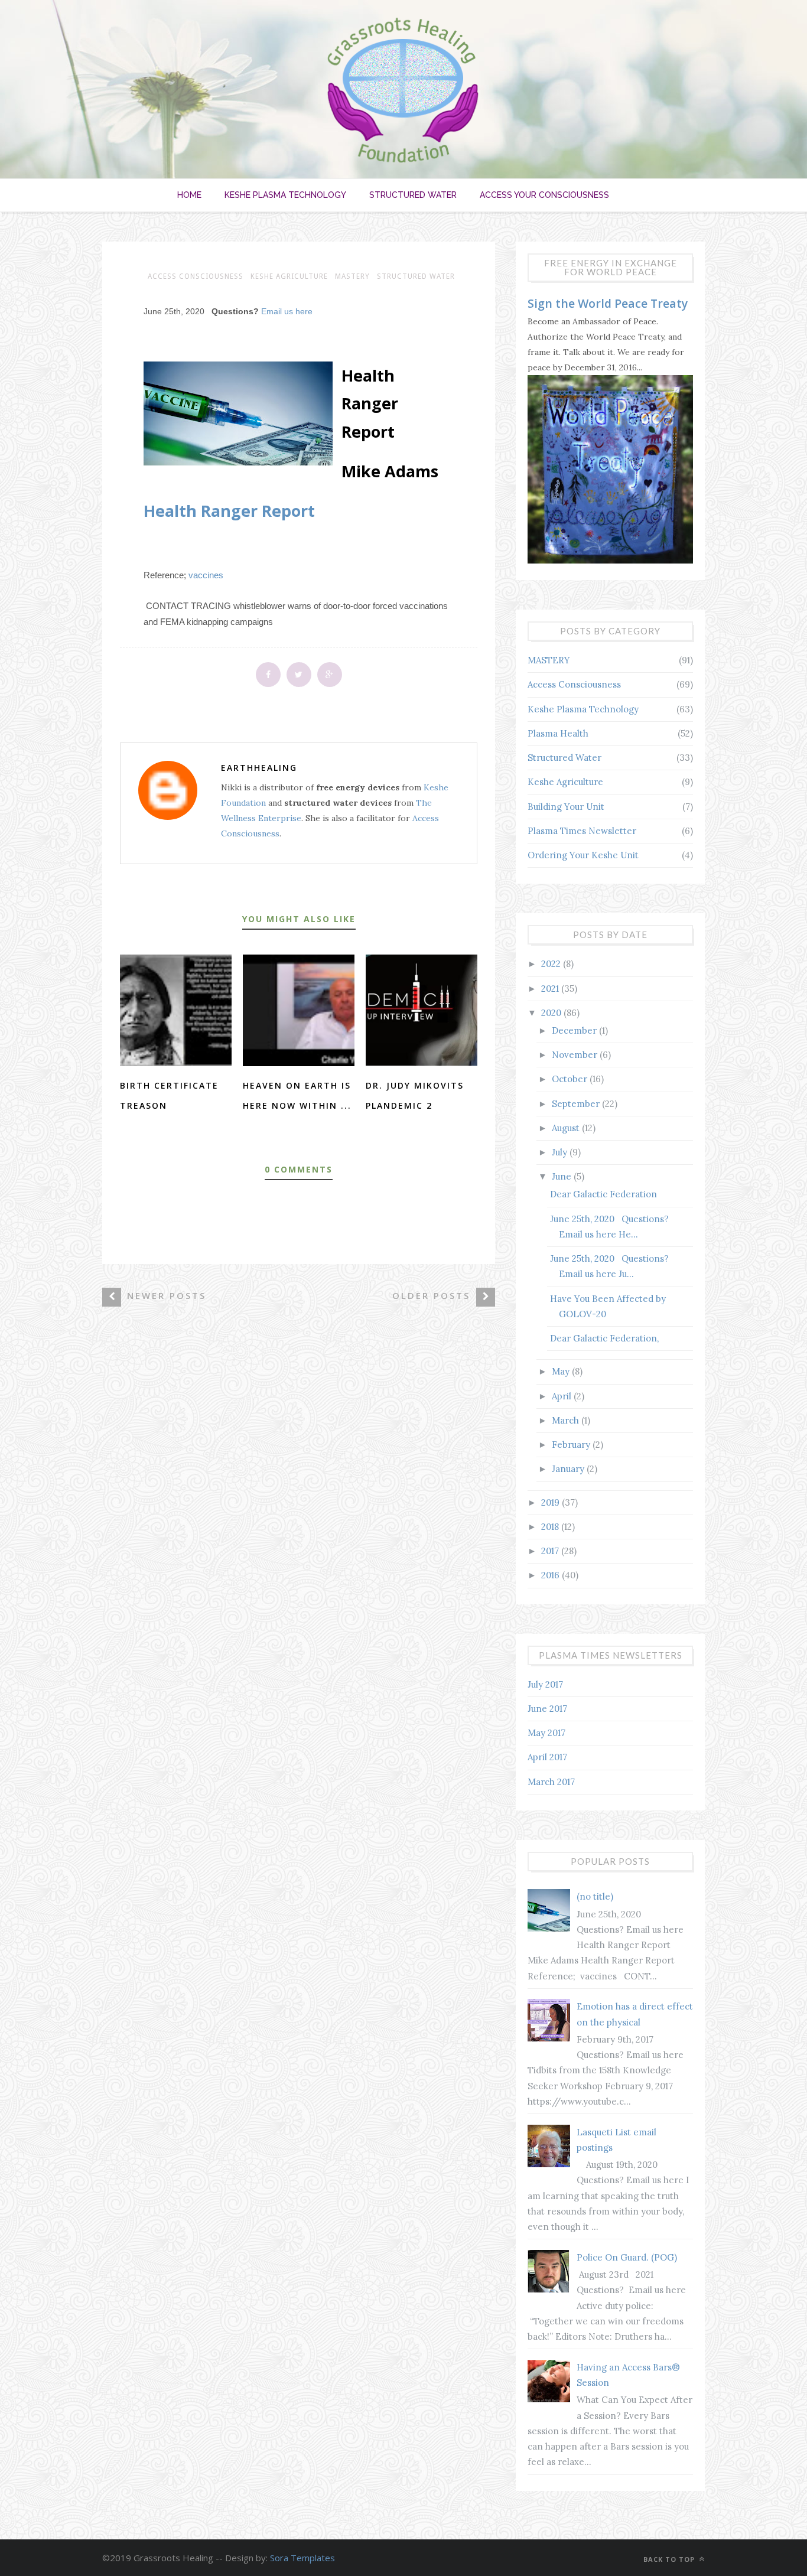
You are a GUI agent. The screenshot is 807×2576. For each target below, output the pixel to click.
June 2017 (547, 1709)
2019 (551, 1502)
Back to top (670, 2559)
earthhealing (259, 768)
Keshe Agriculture (289, 276)
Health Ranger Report (229, 511)
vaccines (206, 575)
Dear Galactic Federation (603, 1194)
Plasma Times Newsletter (582, 831)
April (563, 1396)
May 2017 (546, 1733)
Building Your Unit (566, 807)
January (569, 1469)
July (561, 1152)
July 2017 (545, 1684)
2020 (552, 1013)
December (575, 1030)
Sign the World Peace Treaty (608, 303)
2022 (552, 964)
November (576, 1055)
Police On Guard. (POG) (627, 2257)
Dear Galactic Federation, (604, 1338)
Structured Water (413, 195)
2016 (551, 1575)
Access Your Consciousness (544, 195)
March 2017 (551, 1782)
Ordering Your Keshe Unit (583, 855)
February (572, 1445)
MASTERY (352, 276)
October (571, 1079)
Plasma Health (558, 733)
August (567, 1128)
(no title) (595, 1896)
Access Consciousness (196, 276)
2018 (551, 1527)
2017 (551, 1551)
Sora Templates (302, 2558)
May (562, 1371)
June (563, 1176)
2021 (551, 989)
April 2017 (547, 1757)
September (577, 1104)
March (567, 1420)
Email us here (287, 311)
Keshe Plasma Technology (285, 195)
